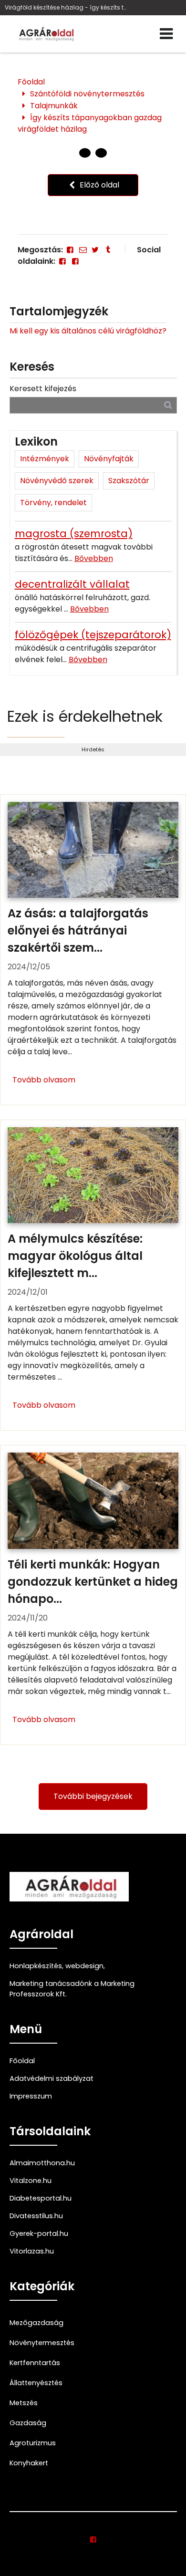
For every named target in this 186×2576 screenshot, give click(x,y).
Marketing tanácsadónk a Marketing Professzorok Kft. (72, 1989)
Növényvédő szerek (57, 481)
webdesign (84, 1966)
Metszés (24, 2403)
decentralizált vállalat (72, 584)
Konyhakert (29, 2463)
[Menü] (166, 34)
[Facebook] (70, 250)
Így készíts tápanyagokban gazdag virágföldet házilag (90, 123)
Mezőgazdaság (36, 2323)
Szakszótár (129, 481)
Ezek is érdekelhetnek (85, 716)
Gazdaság (28, 2423)
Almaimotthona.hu (42, 2163)
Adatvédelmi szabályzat (52, 2078)
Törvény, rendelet (53, 503)
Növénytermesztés (42, 2343)
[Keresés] (168, 405)
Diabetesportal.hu (41, 2198)
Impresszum (31, 2096)
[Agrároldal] (45, 34)
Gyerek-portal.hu (39, 2233)
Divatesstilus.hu (36, 2216)
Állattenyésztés (36, 2383)
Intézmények (45, 459)
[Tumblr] (108, 250)
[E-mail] (83, 250)
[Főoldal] (85, 153)
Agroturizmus (33, 2443)
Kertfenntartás (35, 2363)
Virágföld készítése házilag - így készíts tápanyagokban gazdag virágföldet (67, 7)
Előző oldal (98, 185)
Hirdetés (93, 749)
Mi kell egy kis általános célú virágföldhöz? (88, 331)
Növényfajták (109, 459)
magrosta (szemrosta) (74, 534)
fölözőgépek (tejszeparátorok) (93, 635)
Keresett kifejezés (43, 389)
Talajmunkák (54, 106)
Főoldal (31, 82)
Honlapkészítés (36, 1966)
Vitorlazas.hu (32, 2251)
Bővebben (94, 558)
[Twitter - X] (95, 250)
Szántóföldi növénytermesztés (87, 94)
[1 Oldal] (101, 153)
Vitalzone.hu (31, 2181)
